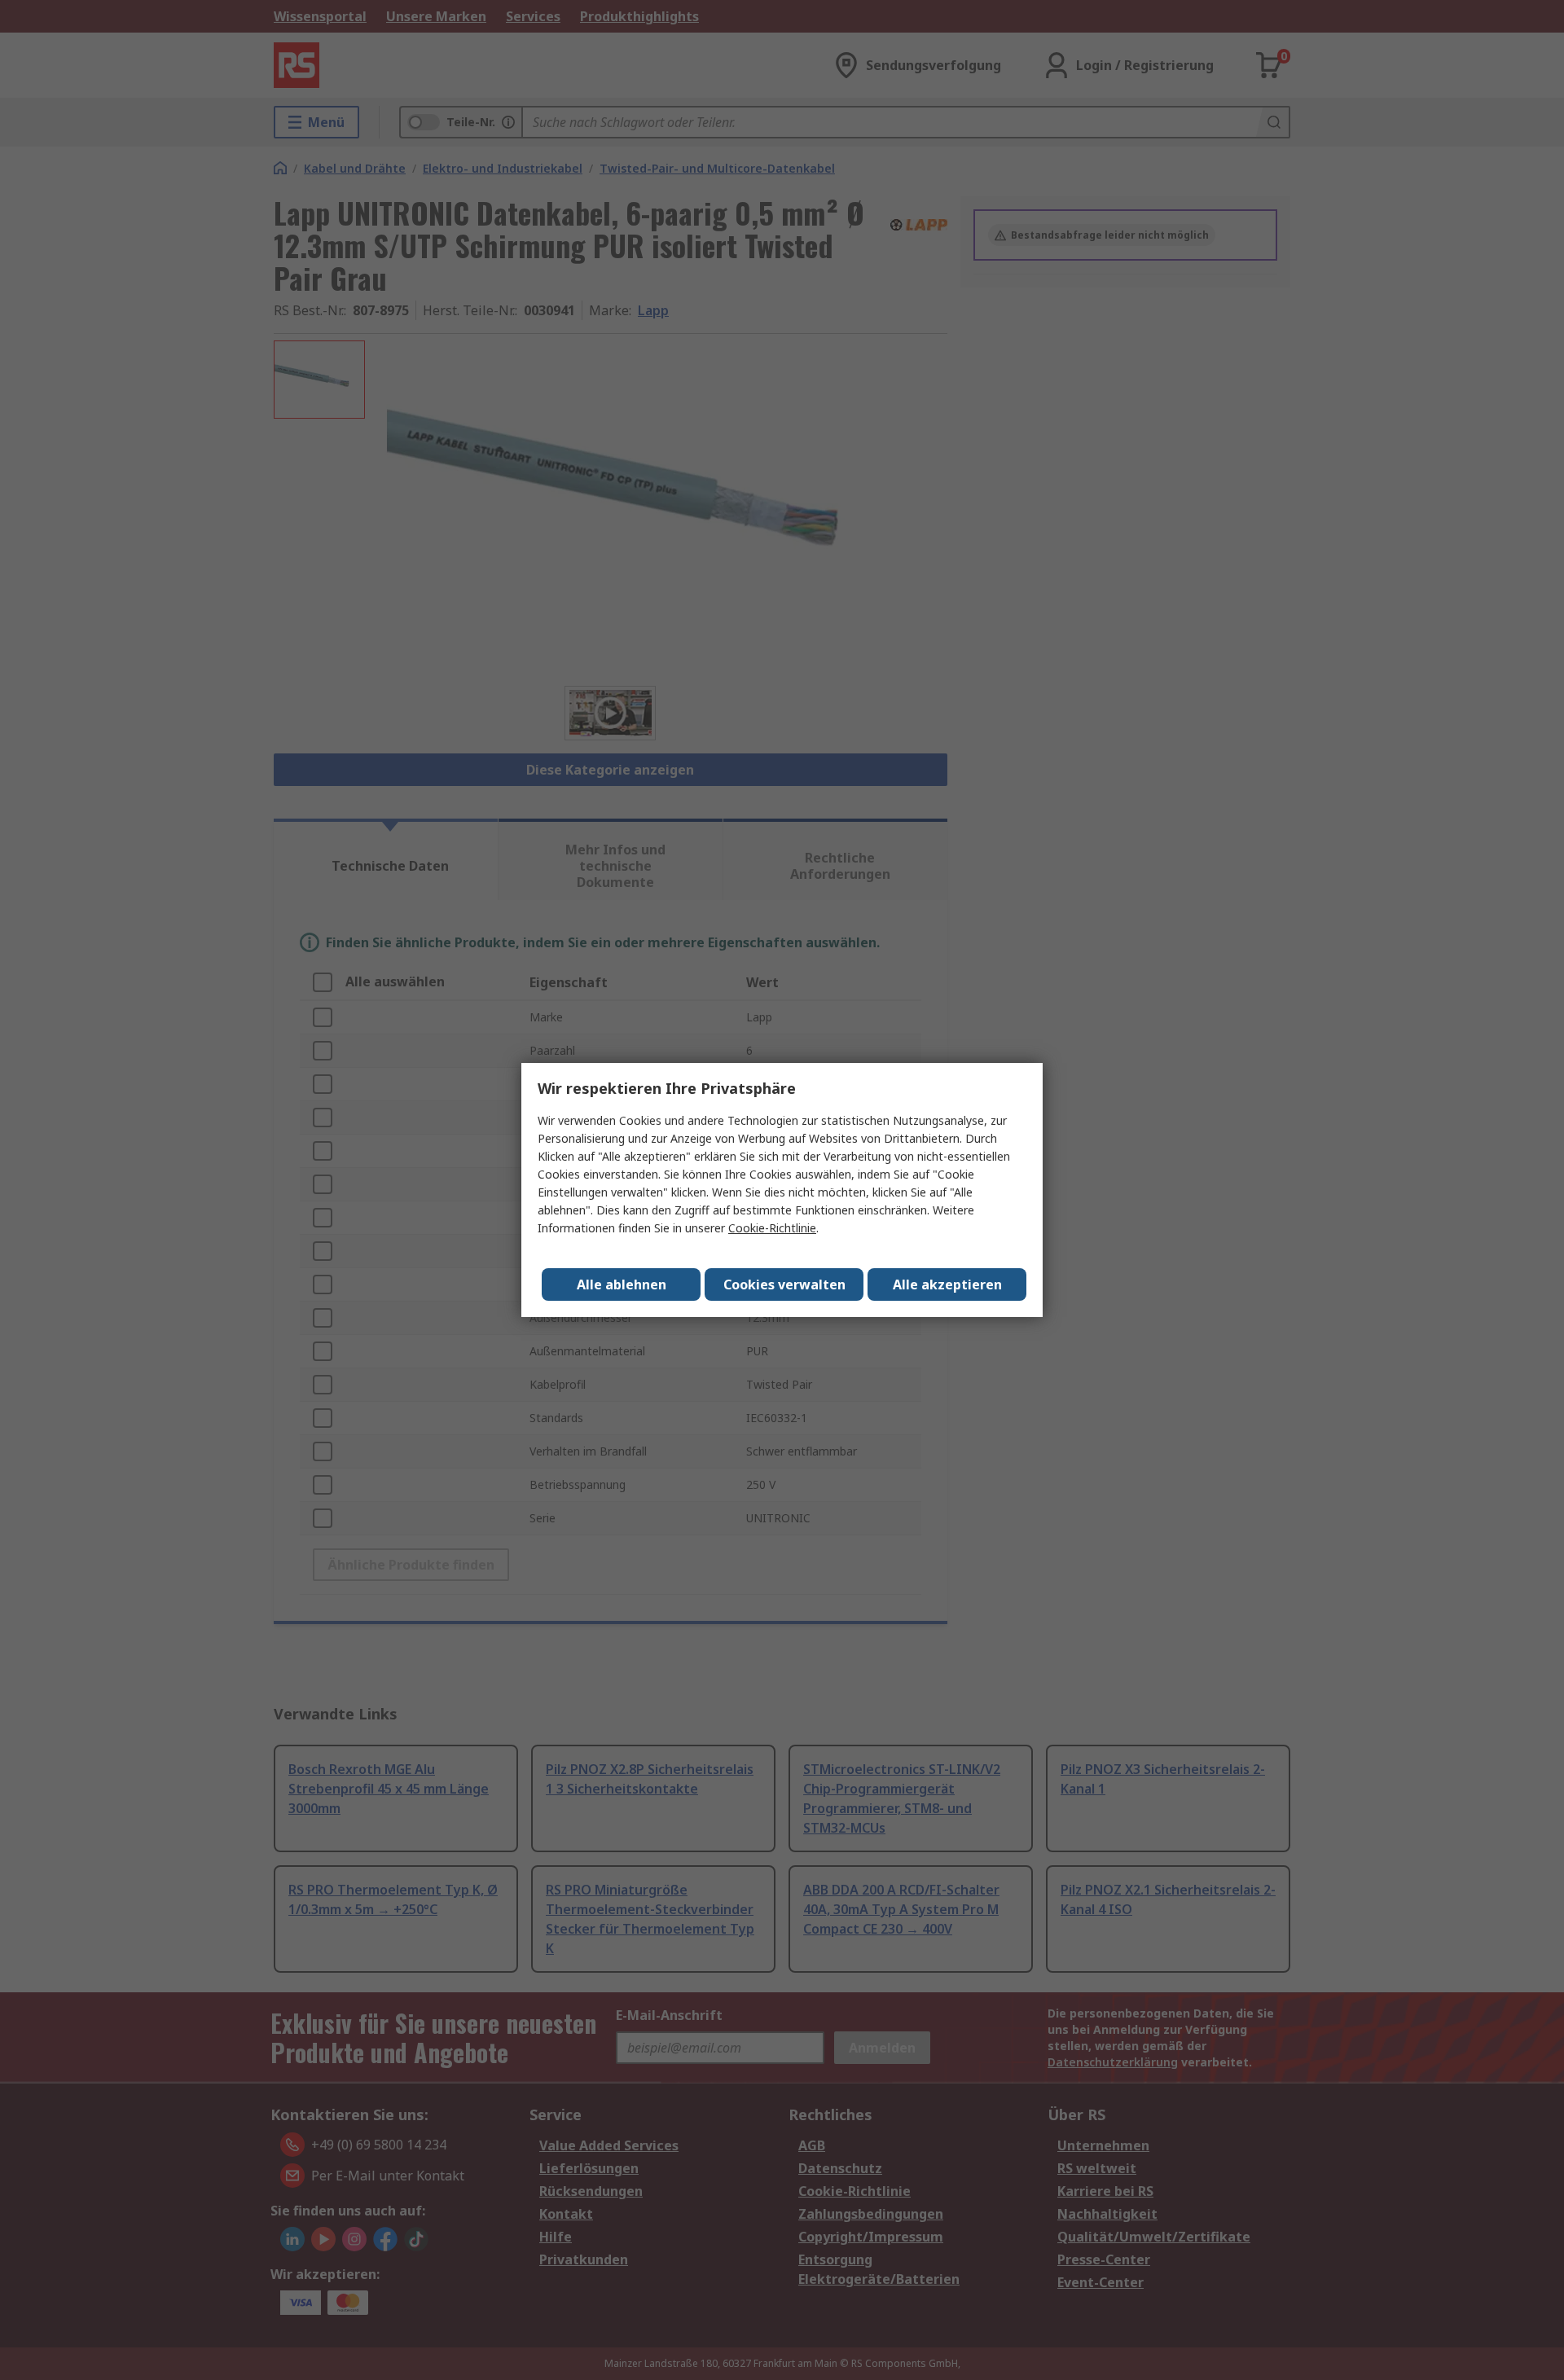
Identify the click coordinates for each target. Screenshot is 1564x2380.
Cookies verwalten (784, 1284)
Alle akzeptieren (947, 1284)
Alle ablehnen (622, 1284)
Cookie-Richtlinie (772, 1228)
